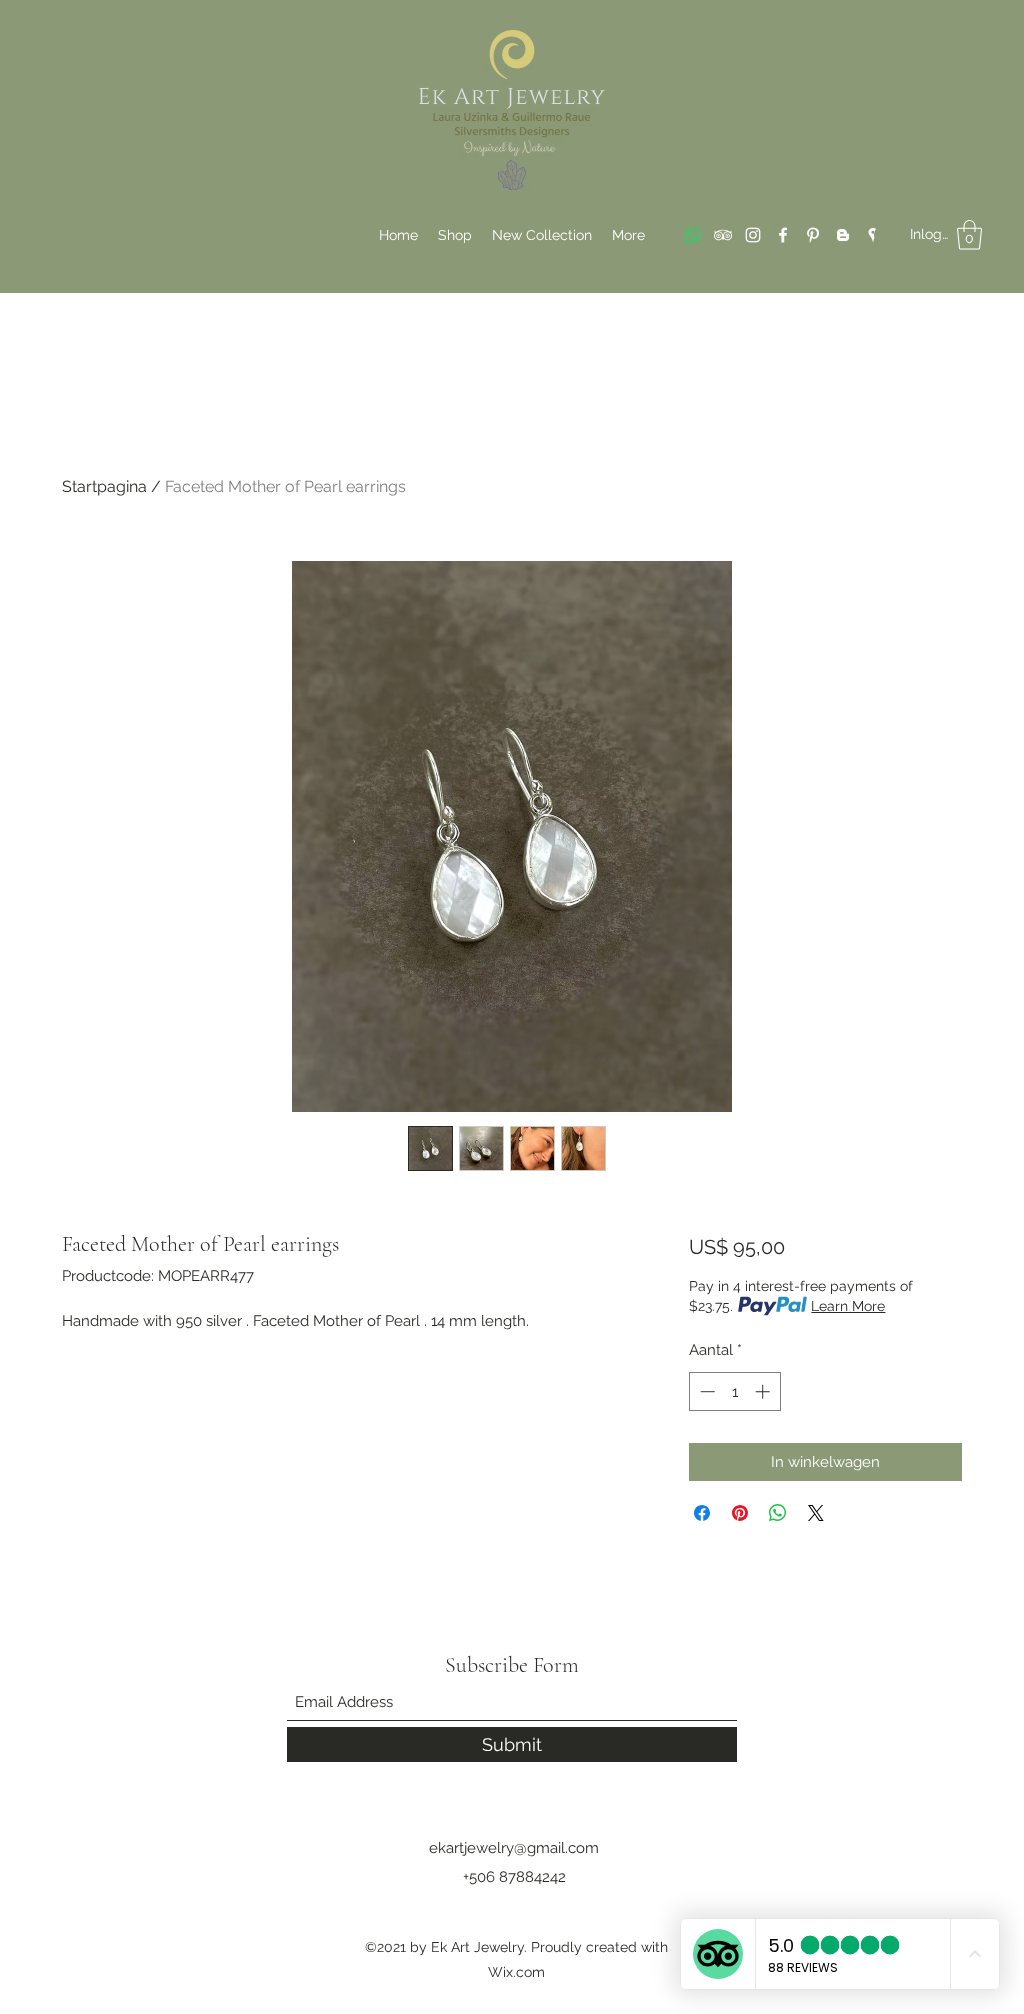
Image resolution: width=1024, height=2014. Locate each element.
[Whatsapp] (693, 235)
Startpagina (104, 486)
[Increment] (764, 1391)
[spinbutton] (734, 1391)
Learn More (848, 1306)
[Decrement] (705, 1391)
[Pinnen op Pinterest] (740, 1513)
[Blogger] (843, 235)
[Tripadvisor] (723, 235)
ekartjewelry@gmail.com (514, 1848)
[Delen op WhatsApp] (778, 1513)
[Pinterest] (813, 235)
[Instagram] (753, 235)
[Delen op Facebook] (702, 1513)
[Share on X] (816, 1513)
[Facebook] (783, 235)
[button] (969, 235)
